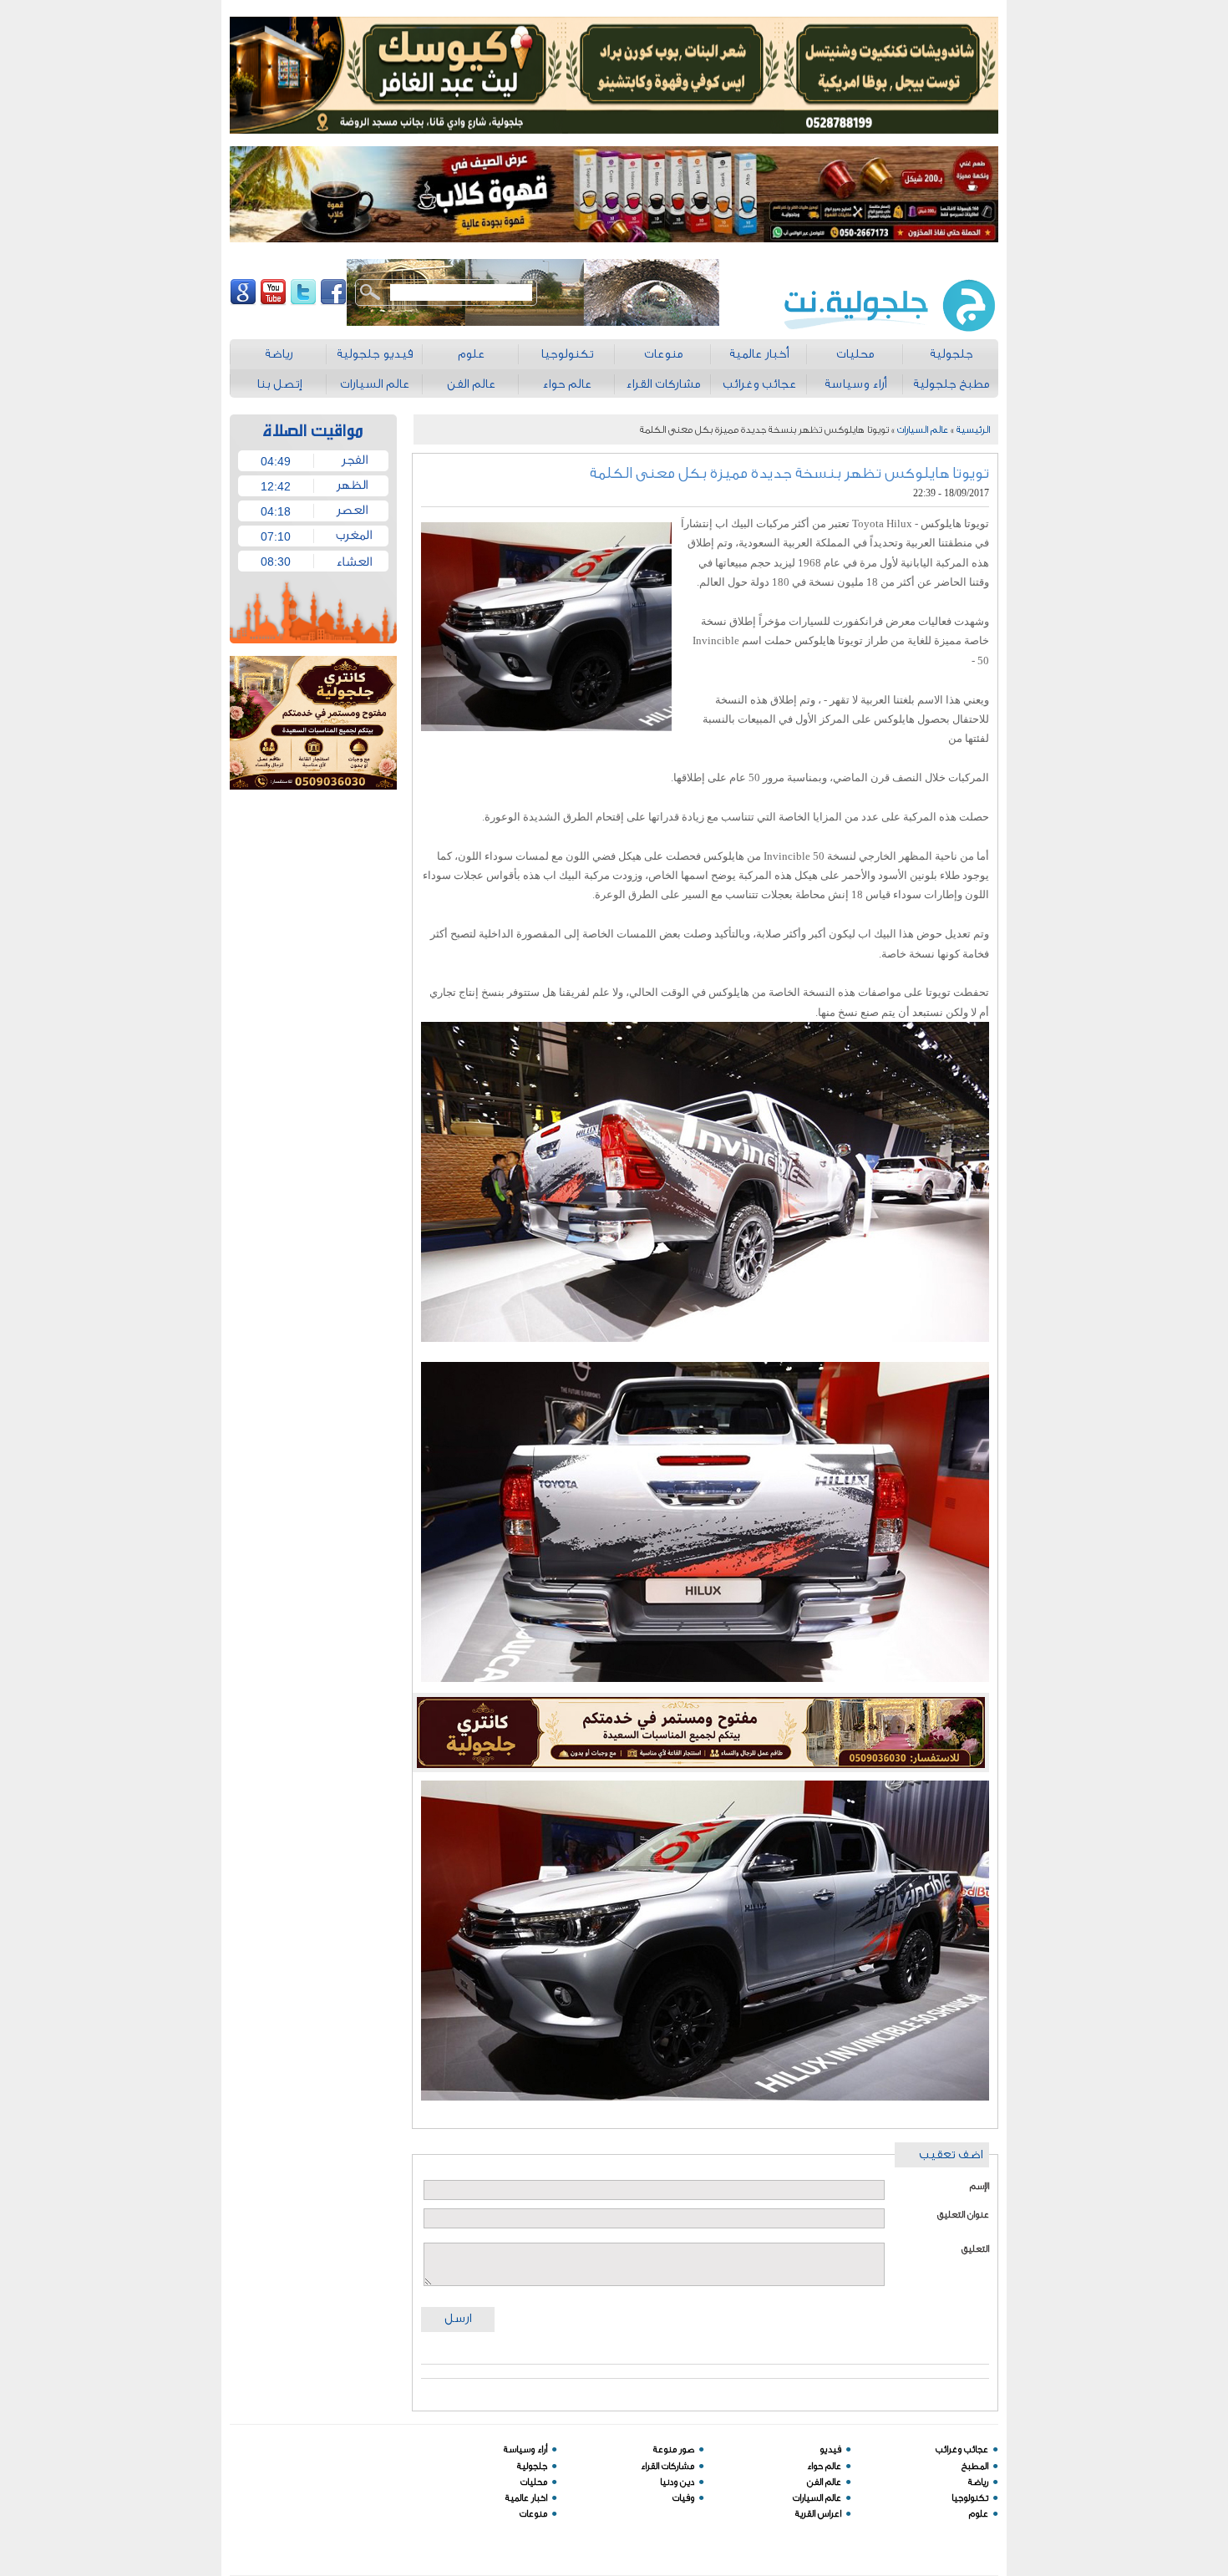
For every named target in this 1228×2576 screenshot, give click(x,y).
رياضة (978, 2482)
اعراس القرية (818, 2514)
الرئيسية (973, 429)
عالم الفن (824, 2482)
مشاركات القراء (667, 2466)
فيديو (830, 2449)
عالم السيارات (923, 429)
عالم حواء (824, 2466)
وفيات (683, 2498)
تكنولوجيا (970, 2498)
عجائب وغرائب (962, 2449)
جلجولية (532, 2466)
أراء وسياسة (525, 2449)
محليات (534, 2482)
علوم (979, 2514)
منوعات (533, 2514)
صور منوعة (674, 2449)
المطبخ (975, 2466)
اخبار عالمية (526, 2498)
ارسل (458, 2318)
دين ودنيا (677, 2482)
